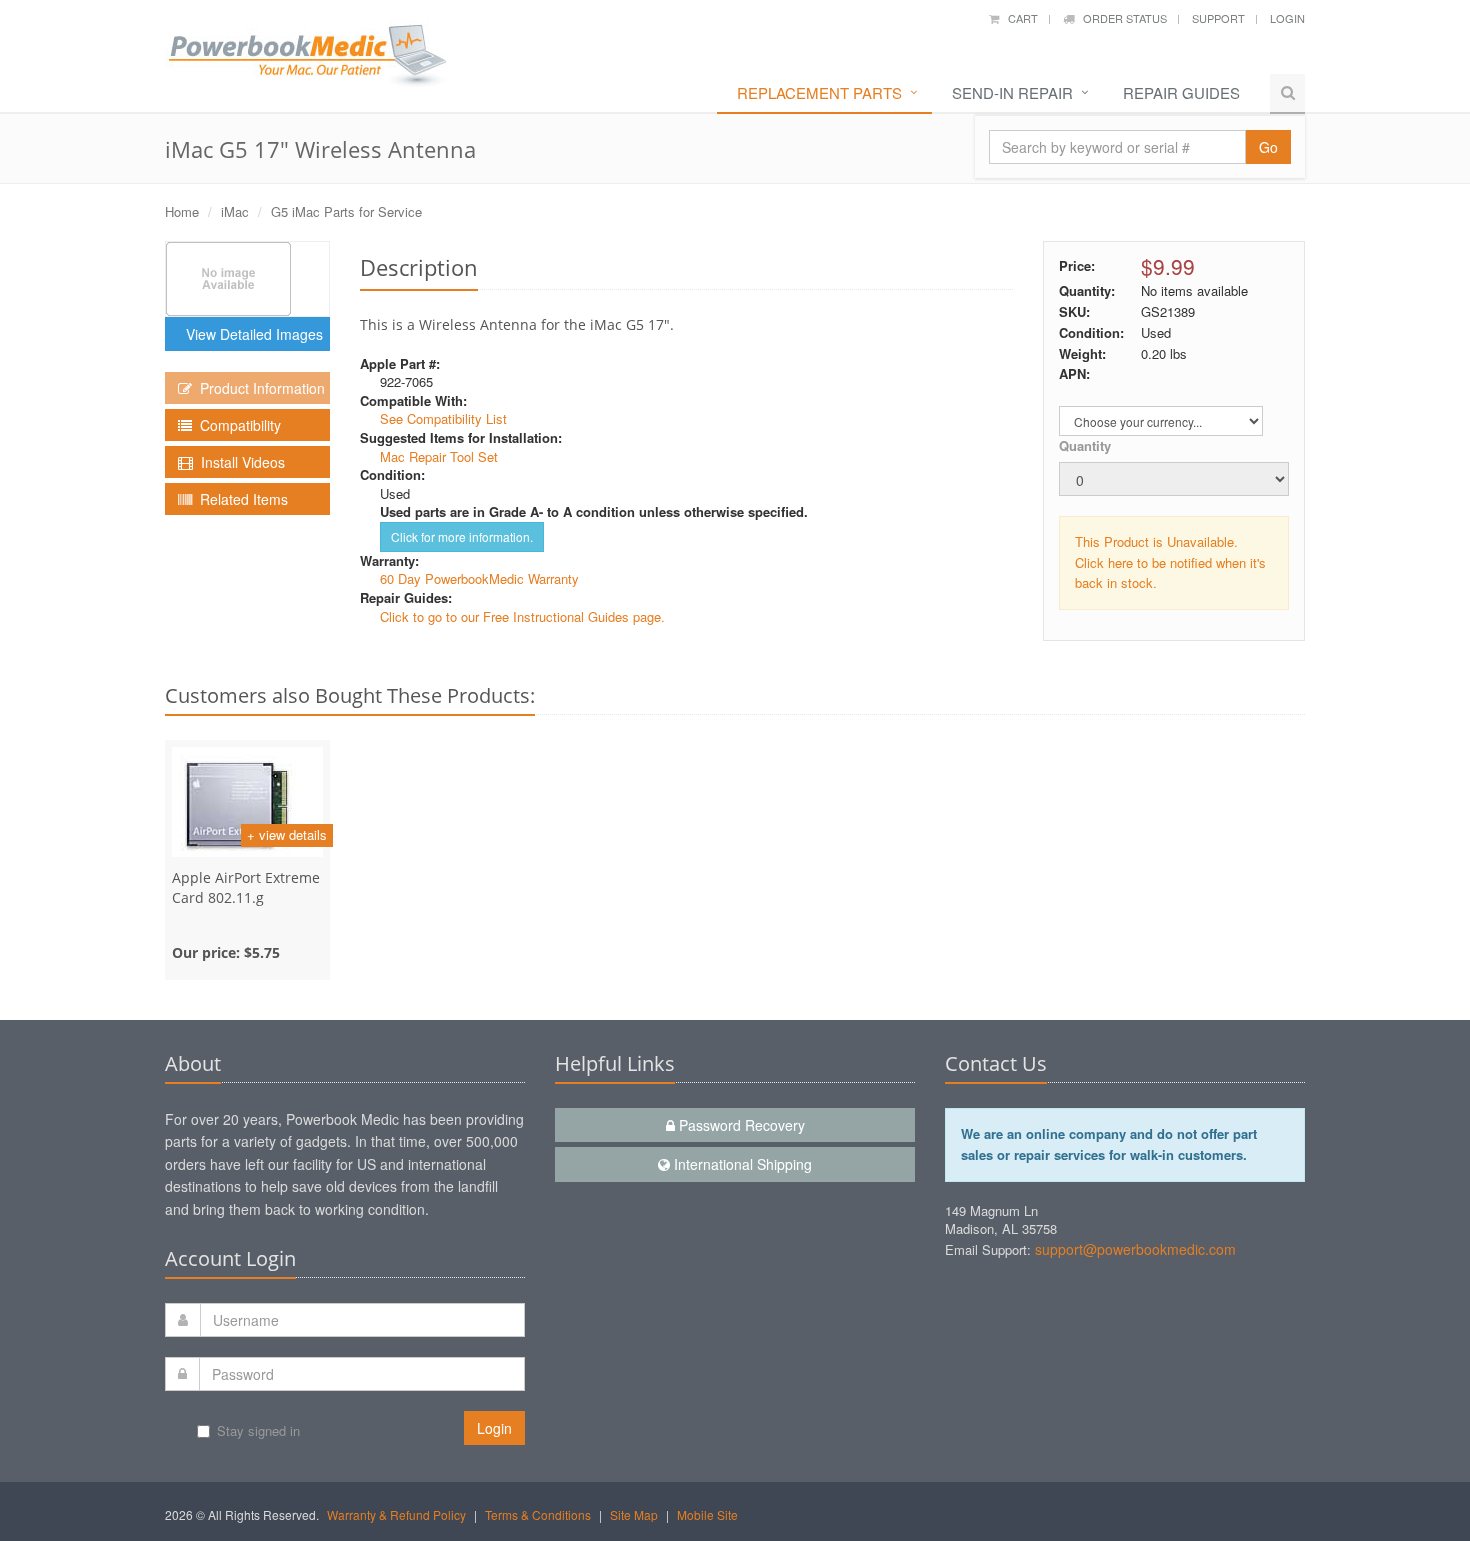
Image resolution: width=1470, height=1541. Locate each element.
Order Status (1120, 18)
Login (1287, 18)
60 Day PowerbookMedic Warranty (479, 578)
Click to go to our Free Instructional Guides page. (522, 616)
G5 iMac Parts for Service (346, 211)
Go (1268, 147)
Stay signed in (258, 1430)
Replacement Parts (819, 92)
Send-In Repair (1012, 92)
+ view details (287, 834)
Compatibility (236, 425)
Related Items (240, 499)
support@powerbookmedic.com (1135, 1249)
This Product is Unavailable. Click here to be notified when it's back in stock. (1170, 562)
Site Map (634, 1514)
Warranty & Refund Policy (396, 1514)
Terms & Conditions (538, 1514)
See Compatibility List (443, 418)
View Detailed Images (250, 334)
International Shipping (741, 1164)
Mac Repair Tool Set (439, 456)
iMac (235, 211)
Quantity (1085, 445)
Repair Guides (1181, 92)
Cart (1018, 18)
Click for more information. (462, 536)
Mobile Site (707, 1514)
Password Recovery (740, 1125)
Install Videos (239, 462)
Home (182, 211)
